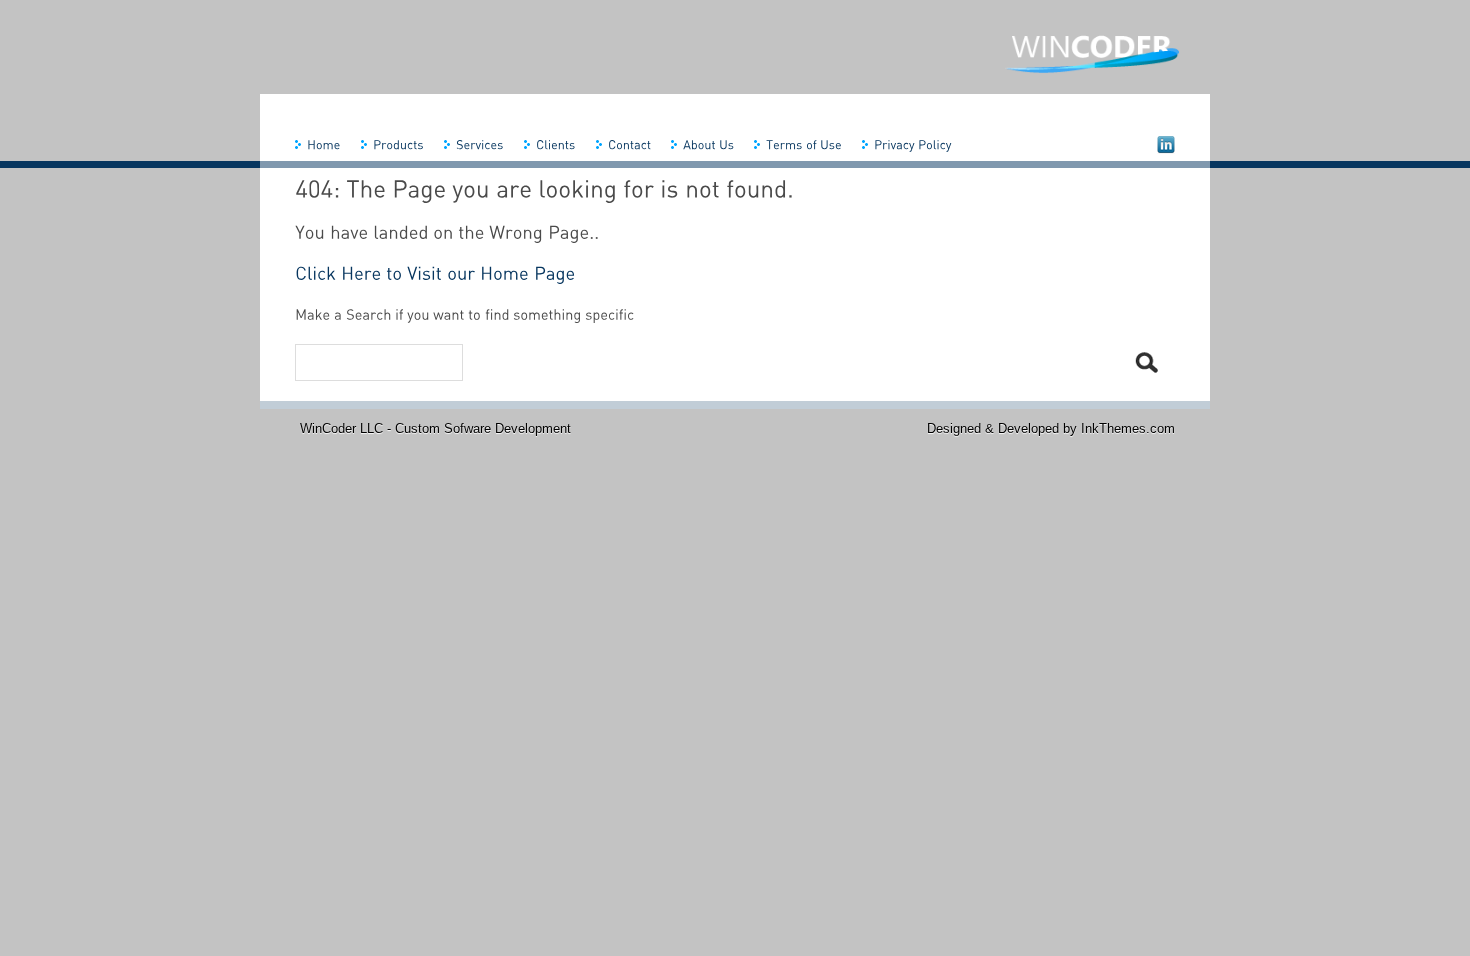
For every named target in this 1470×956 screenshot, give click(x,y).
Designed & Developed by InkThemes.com (1051, 428)
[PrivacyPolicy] (912, 144)
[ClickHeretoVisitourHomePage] (435, 273)
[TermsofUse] (803, 144)
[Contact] (628, 144)
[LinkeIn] (1165, 143)
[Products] (397, 144)
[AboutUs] (707, 144)
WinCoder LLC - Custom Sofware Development (435, 428)
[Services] (479, 144)
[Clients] (555, 144)
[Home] (323, 144)
